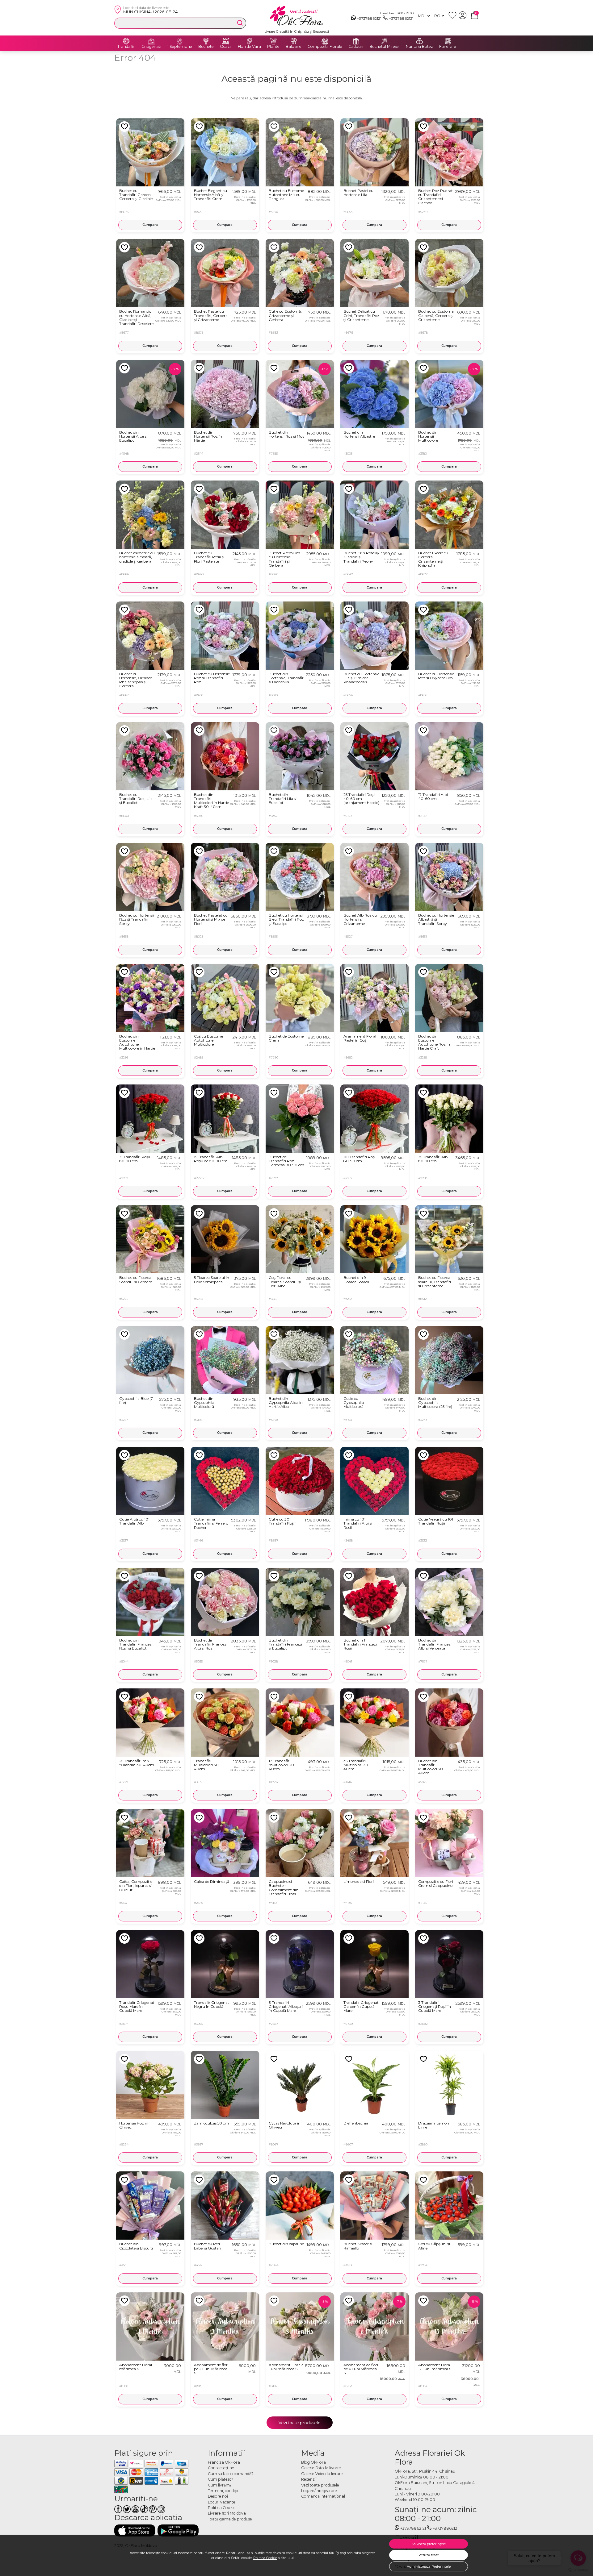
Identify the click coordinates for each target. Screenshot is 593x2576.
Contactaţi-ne (221, 2468)
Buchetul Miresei (385, 47)
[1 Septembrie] (180, 41)
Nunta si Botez (419, 47)
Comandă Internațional (323, 2496)
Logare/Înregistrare (319, 2491)
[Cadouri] (356, 41)
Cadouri (356, 47)
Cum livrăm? (220, 2485)
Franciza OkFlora (224, 2462)
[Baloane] (294, 41)
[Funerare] (448, 41)
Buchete (206, 47)
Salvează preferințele (429, 2544)
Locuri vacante (222, 2502)
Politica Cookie (265, 2558)
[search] (240, 23)
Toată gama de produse (230, 2519)
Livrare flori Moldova (227, 2513)
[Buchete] (206, 41)
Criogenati (151, 47)
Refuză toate (429, 2555)
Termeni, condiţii (223, 2491)
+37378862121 (369, 18)
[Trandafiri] (126, 41)
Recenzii (309, 2479)
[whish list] (454, 18)
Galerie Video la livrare (322, 2474)
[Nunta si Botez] (419, 41)
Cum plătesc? (221, 2479)
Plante (273, 47)
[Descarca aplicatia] (135, 2530)
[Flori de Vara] (250, 41)
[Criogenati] (151, 41)
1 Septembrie (180, 47)
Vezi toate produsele (300, 2423)
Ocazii (226, 47)
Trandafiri (126, 47)
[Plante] (273, 41)
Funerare (448, 47)
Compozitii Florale (325, 47)
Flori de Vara (249, 47)
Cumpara (150, 225)
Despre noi (218, 2496)
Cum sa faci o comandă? (231, 2474)
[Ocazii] (226, 41)
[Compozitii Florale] (325, 41)
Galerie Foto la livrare (321, 2468)
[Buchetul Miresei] (385, 41)
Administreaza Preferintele (429, 2566)
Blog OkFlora (313, 2462)
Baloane (294, 47)
